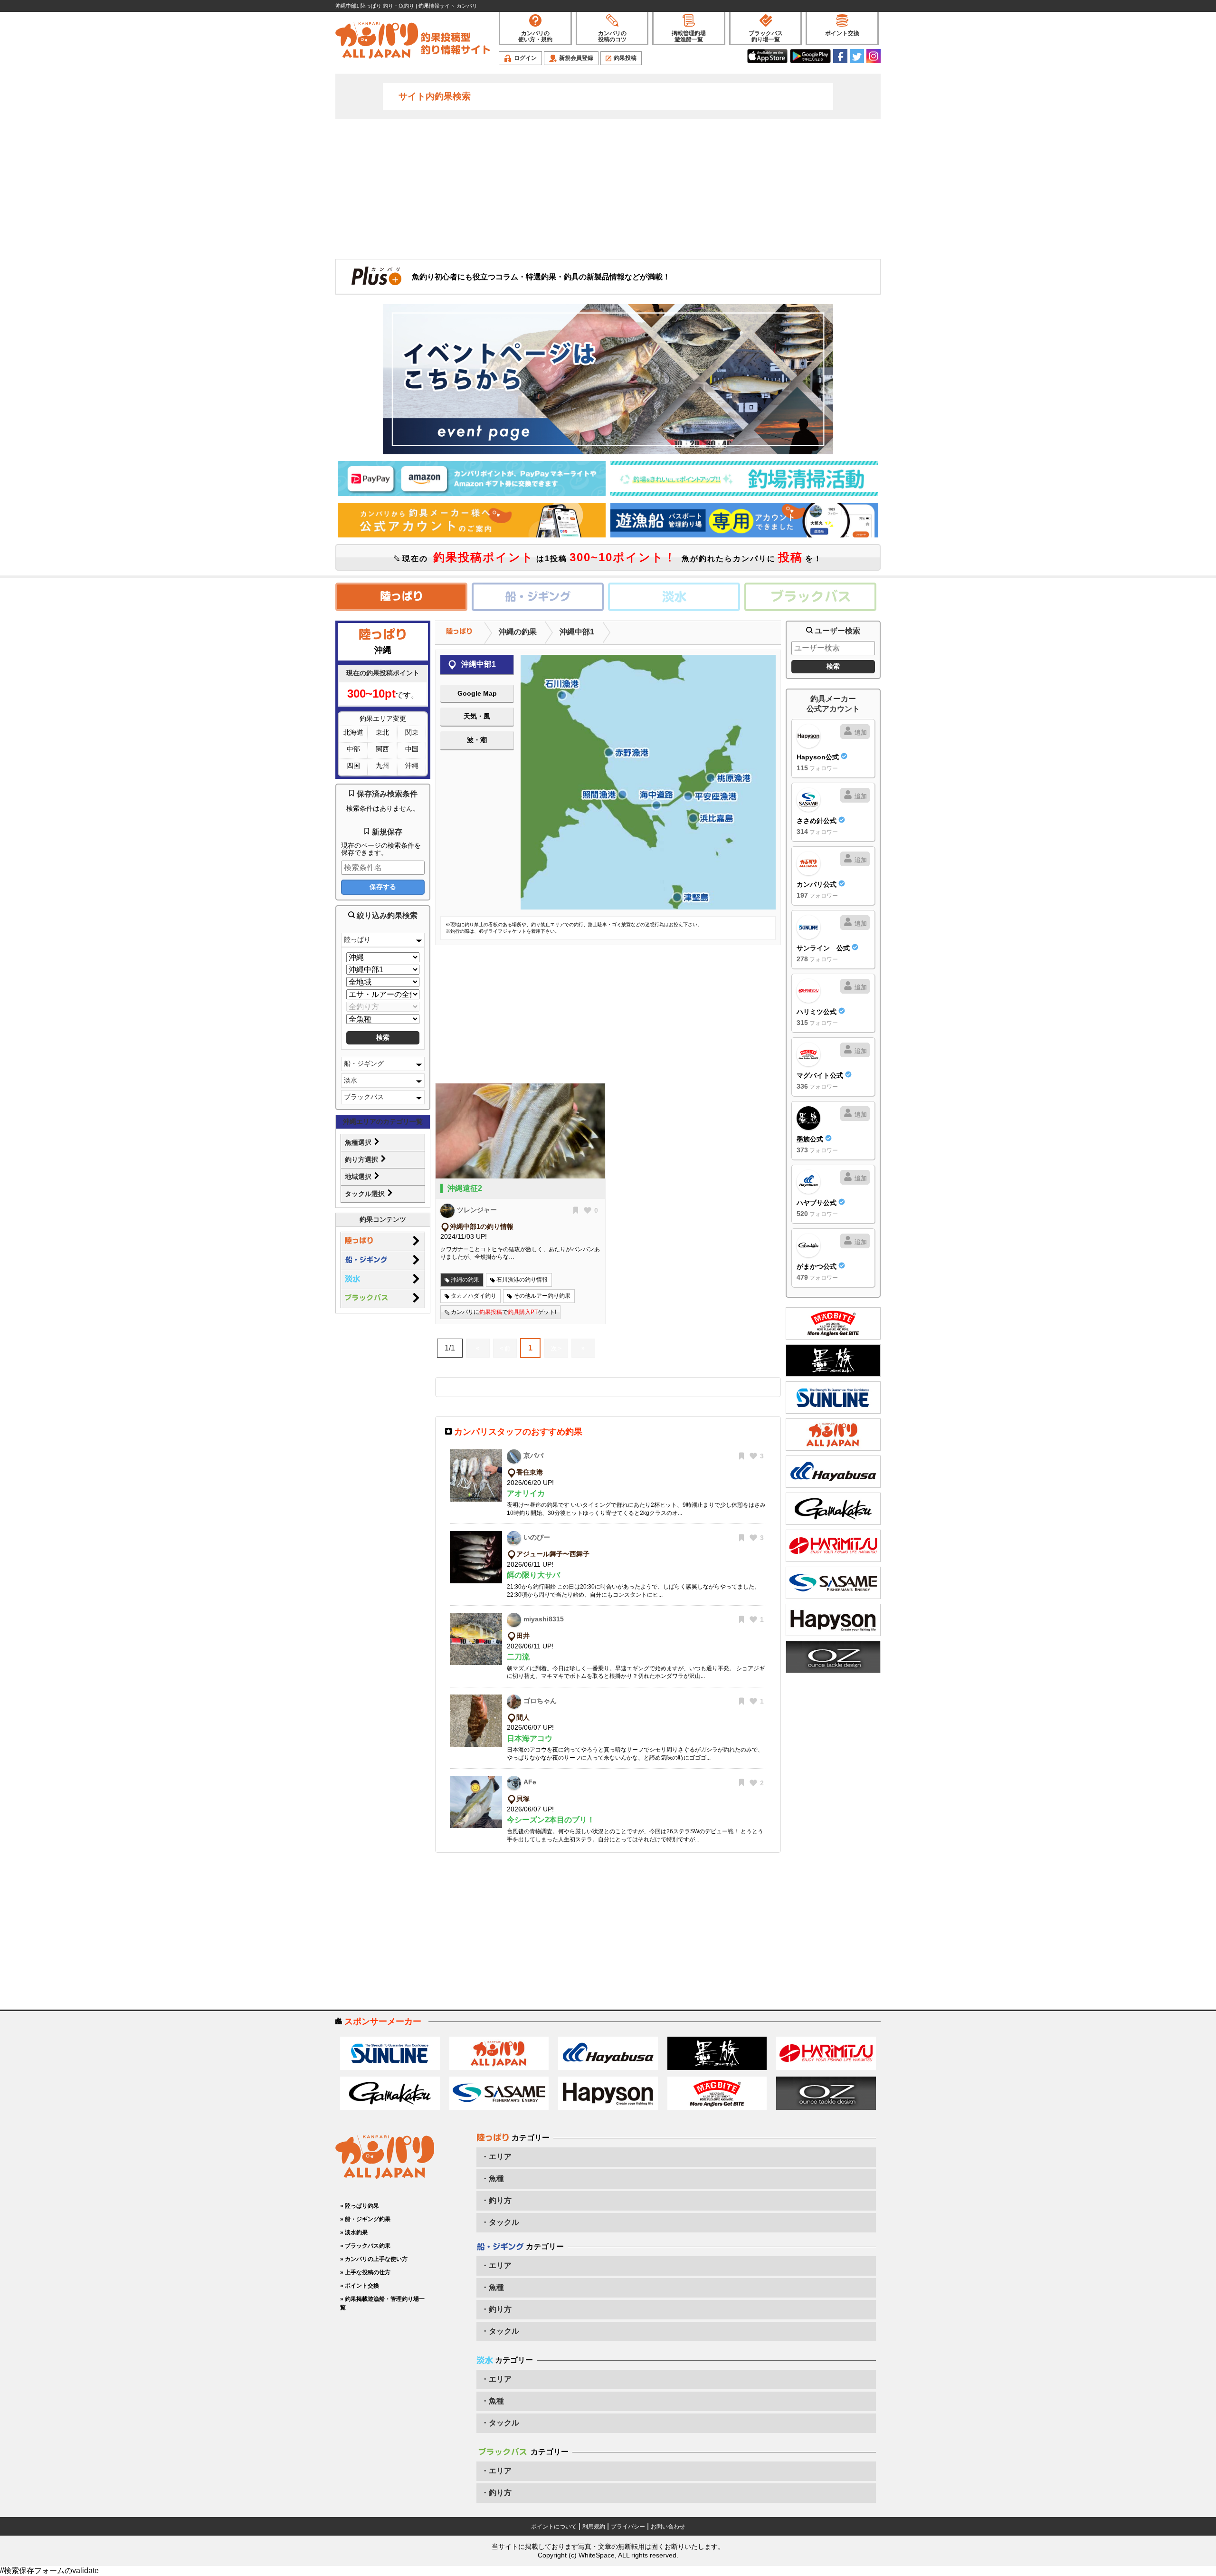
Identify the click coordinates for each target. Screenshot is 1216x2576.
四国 (353, 766)
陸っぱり (357, 939)
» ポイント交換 (360, 2286)
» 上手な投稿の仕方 (365, 2272)
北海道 (353, 732)
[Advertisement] (608, 188)
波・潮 (477, 740)
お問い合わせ (668, 2527)
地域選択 (359, 1177)
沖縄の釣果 (518, 632)
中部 (353, 749)
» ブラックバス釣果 (365, 2246)
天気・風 (477, 716)
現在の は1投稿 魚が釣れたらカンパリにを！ (611, 557)
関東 (412, 732)
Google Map (477, 693)
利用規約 (594, 2527)
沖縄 (412, 766)
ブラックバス (364, 1097)
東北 (382, 732)
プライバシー (628, 2527)
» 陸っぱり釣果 (360, 2206)
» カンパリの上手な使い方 (374, 2259)
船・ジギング (364, 1063)
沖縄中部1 (577, 632)
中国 (412, 749)
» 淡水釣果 (354, 2232)
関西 (382, 749)
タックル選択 (366, 1194)
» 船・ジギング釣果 (365, 2219)
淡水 (351, 1080)
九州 (382, 766)
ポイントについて (554, 2527)
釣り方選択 (362, 1159)
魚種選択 (359, 1142)
